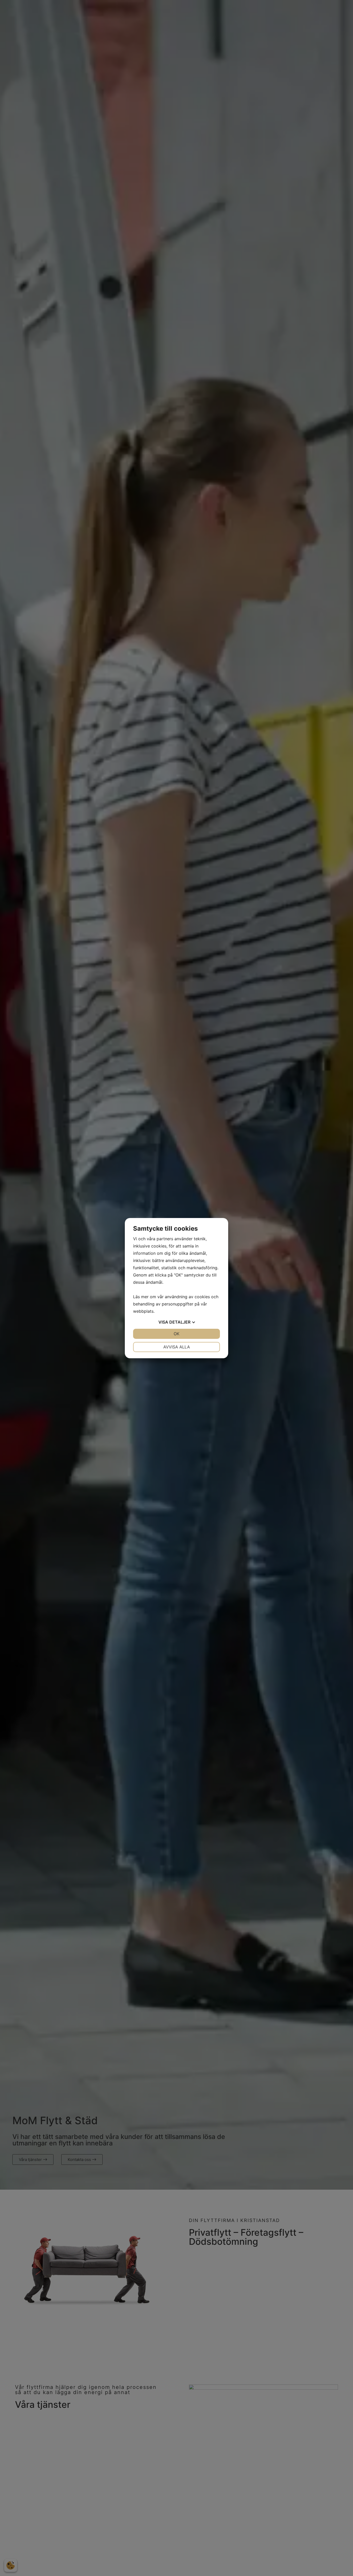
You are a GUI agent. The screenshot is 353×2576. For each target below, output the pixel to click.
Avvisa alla (177, 1347)
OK (177, 1334)
